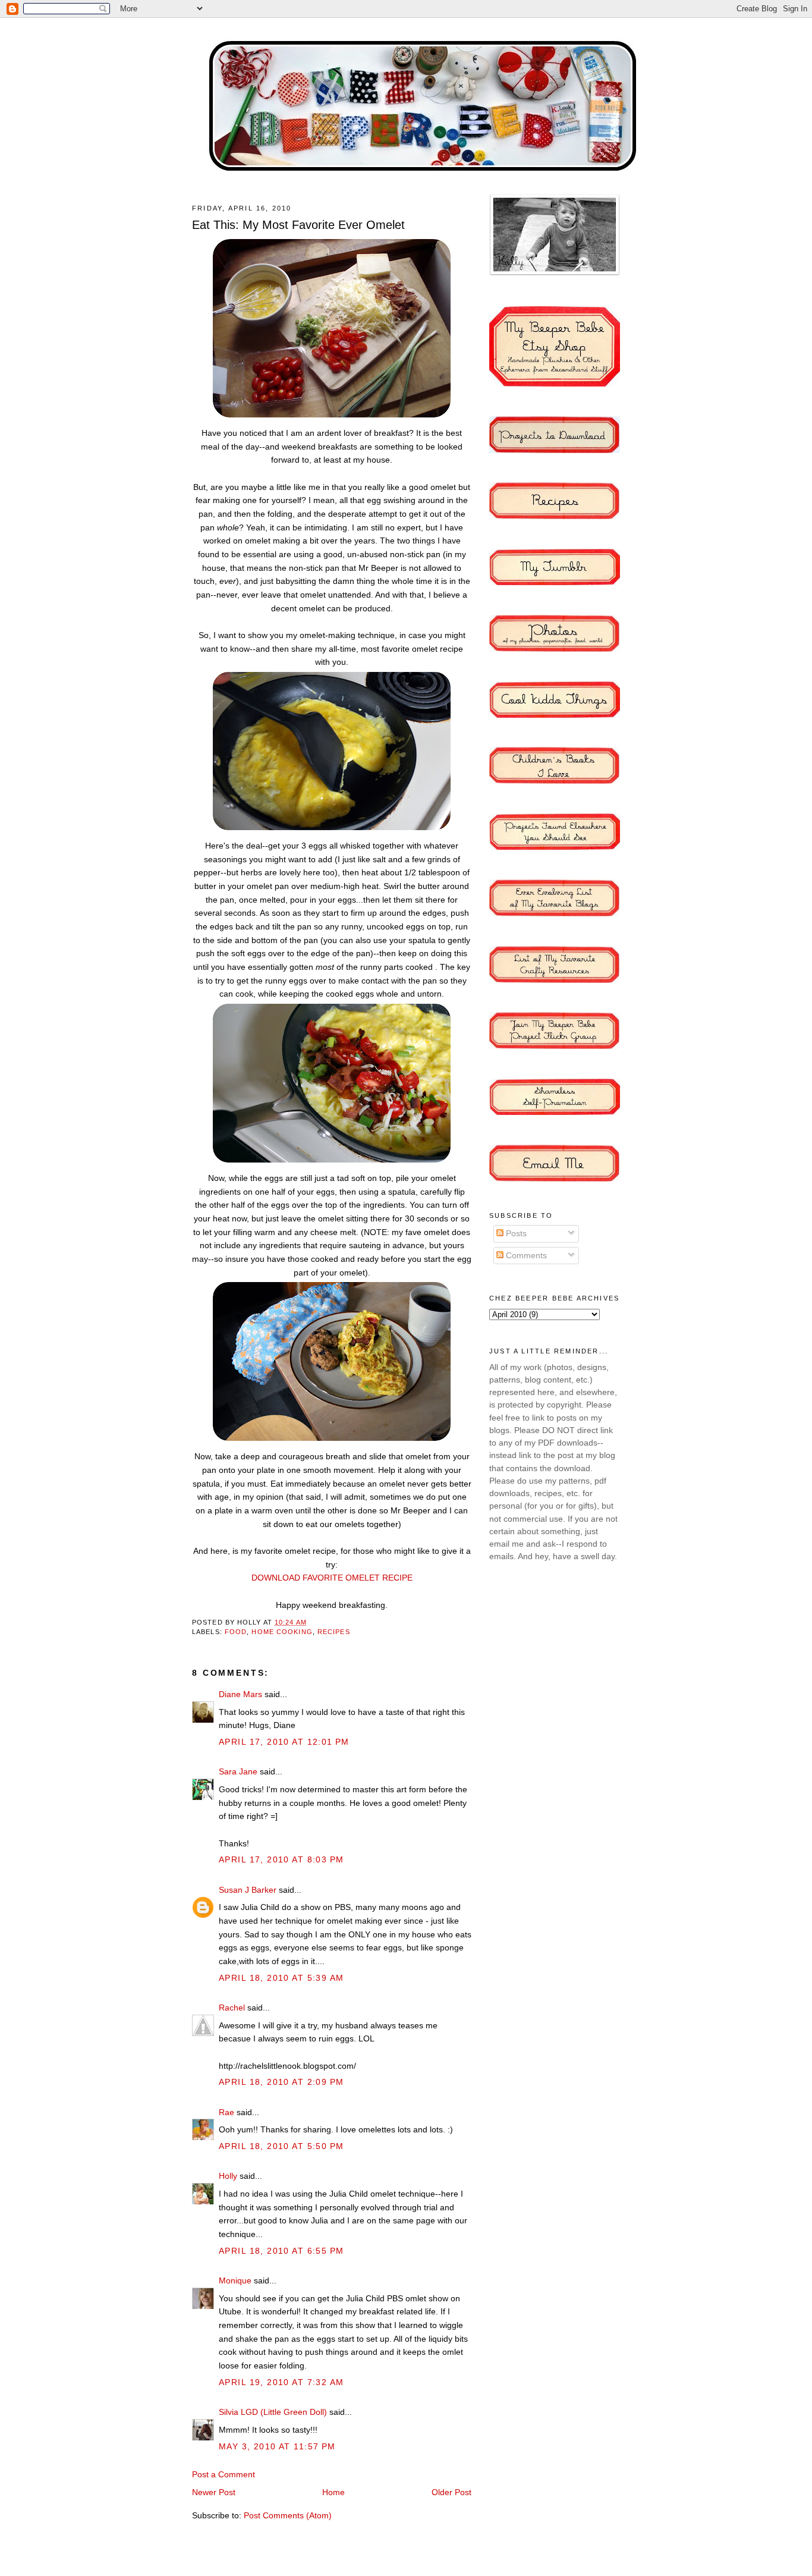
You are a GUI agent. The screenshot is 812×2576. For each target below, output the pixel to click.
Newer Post (214, 2492)
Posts (515, 1233)
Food (236, 1632)
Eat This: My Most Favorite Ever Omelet (298, 225)
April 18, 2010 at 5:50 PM (281, 2146)
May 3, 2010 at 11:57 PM (277, 2446)
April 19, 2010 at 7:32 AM (281, 2382)
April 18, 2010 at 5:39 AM (281, 1978)
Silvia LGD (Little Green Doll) (273, 2412)
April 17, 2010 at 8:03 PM (281, 1859)
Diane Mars (240, 1694)
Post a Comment (224, 2474)
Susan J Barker (248, 1890)
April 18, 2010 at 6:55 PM (281, 2251)
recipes (334, 1632)
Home (333, 2492)
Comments (525, 1255)
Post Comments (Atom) (288, 2515)
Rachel (232, 2008)
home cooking (282, 1632)
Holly (228, 2176)
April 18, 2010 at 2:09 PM (281, 2082)
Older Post (451, 2492)
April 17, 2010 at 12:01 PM (284, 1742)
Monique (235, 2280)
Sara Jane (238, 1771)
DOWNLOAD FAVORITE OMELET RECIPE (332, 1578)
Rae (226, 2112)
